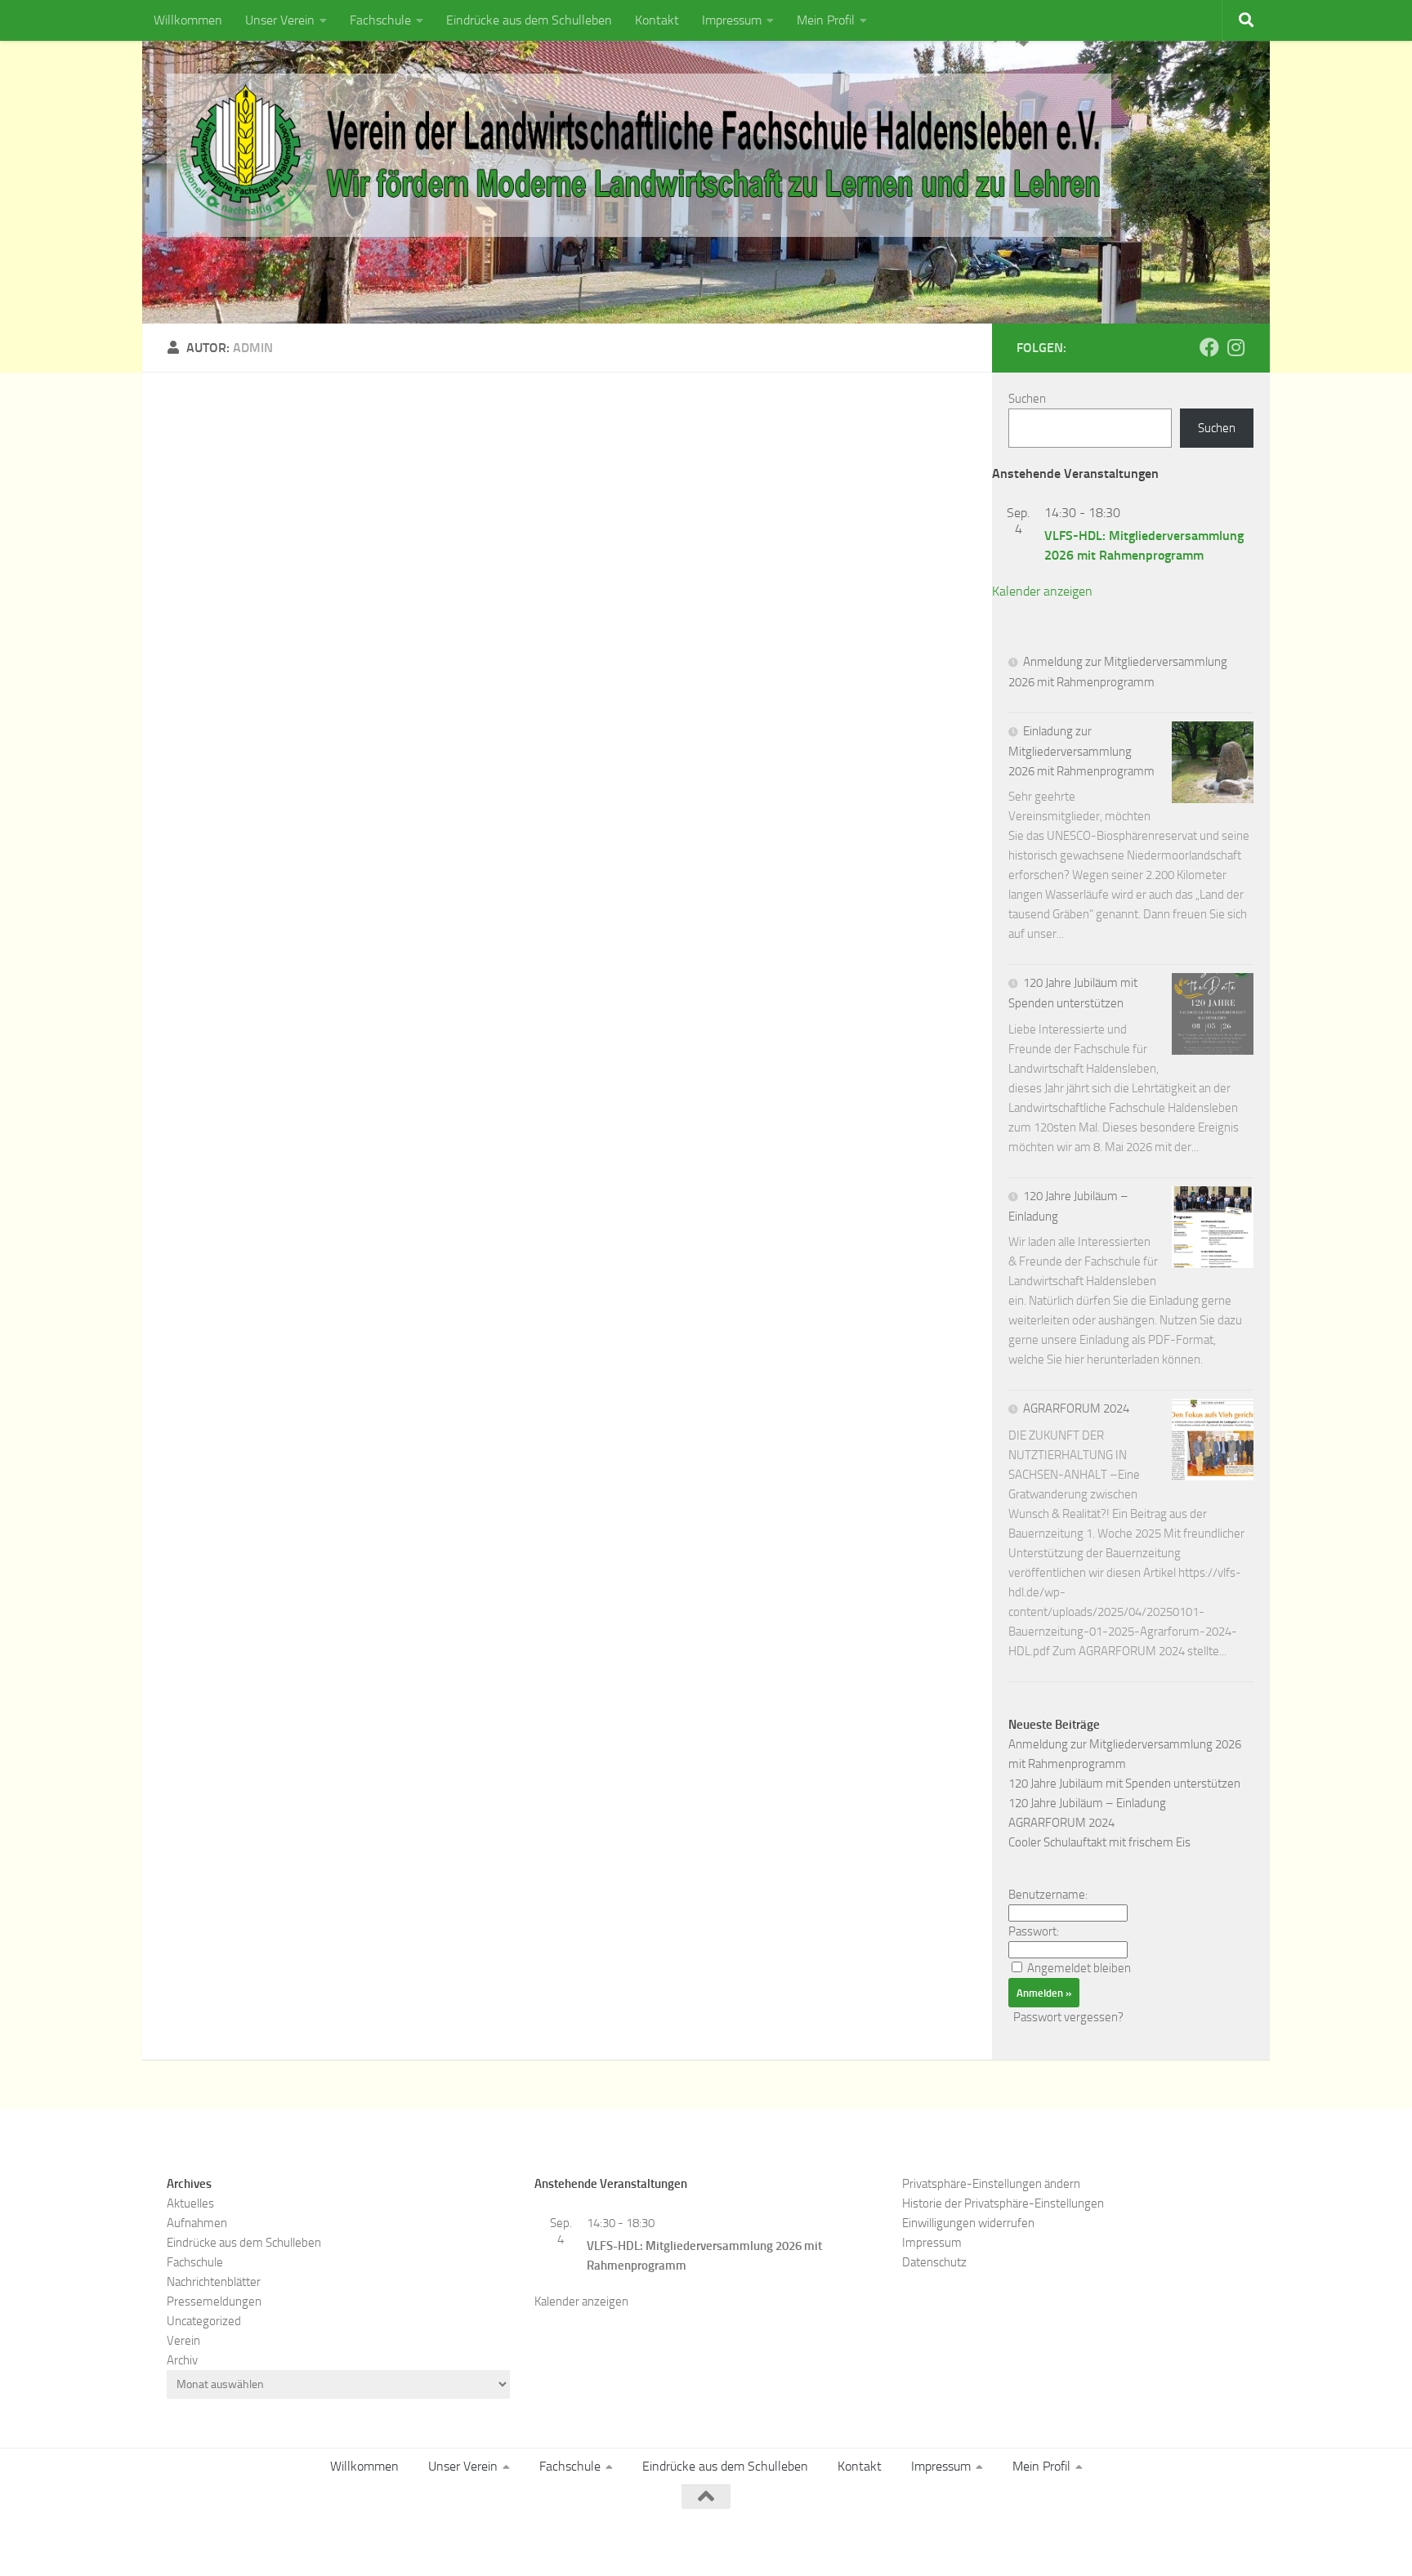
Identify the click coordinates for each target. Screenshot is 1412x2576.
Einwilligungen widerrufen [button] (968, 2223)
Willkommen (188, 20)
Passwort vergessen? (1068, 2017)
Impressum (732, 20)
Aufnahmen (197, 2223)
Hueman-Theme (387, 2541)
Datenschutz (934, 2262)
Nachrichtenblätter (214, 2282)
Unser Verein (280, 20)
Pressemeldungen (214, 2301)
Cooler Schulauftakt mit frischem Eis (1099, 1842)
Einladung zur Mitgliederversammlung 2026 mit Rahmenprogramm (1081, 751)
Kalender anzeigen (1042, 591)
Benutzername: (1048, 1895)
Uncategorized (204, 2321)
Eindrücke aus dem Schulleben (529, 20)
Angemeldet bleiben (1079, 1968)
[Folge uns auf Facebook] (1209, 347)
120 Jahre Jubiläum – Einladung (1087, 1803)
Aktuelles (190, 2203)
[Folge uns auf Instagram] (1235, 347)
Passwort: (1034, 1931)
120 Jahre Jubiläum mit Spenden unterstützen (1124, 1784)
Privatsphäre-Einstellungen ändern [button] (991, 2184)
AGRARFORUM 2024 (1076, 1409)
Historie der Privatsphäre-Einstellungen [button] (1003, 2203)
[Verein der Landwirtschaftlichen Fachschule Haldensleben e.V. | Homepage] (639, 155)
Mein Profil (826, 20)
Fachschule (380, 20)
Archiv (182, 2360)
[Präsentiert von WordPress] (244, 2541)
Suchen (1027, 399)
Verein (183, 2341)
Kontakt (657, 20)
